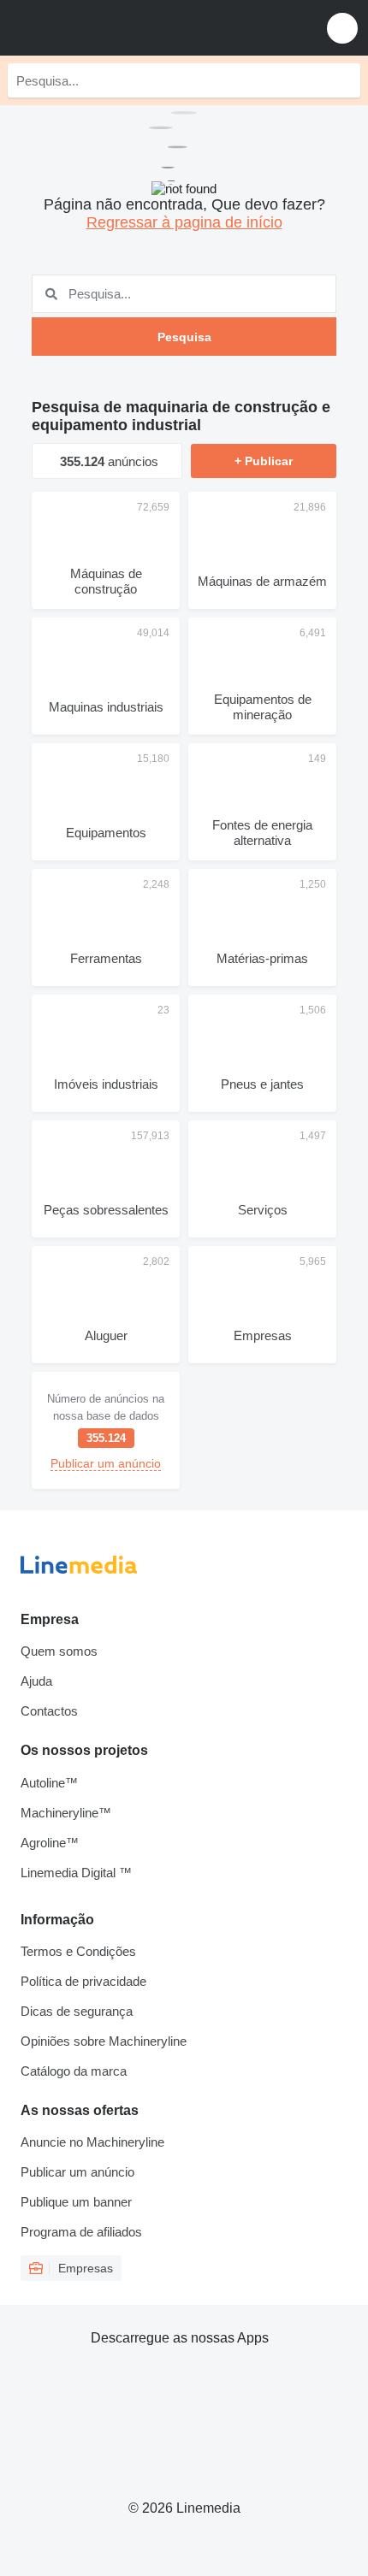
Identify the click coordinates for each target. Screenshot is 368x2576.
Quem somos (59, 1651)
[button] (342, 28)
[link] (106, 1430)
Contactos (49, 1711)
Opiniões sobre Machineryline (104, 2041)
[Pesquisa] (343, 80)
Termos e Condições (78, 1951)
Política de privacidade (83, 1981)
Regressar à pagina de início (184, 222)
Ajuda (36, 1681)
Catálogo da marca (74, 2071)
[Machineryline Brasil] (119, 28)
